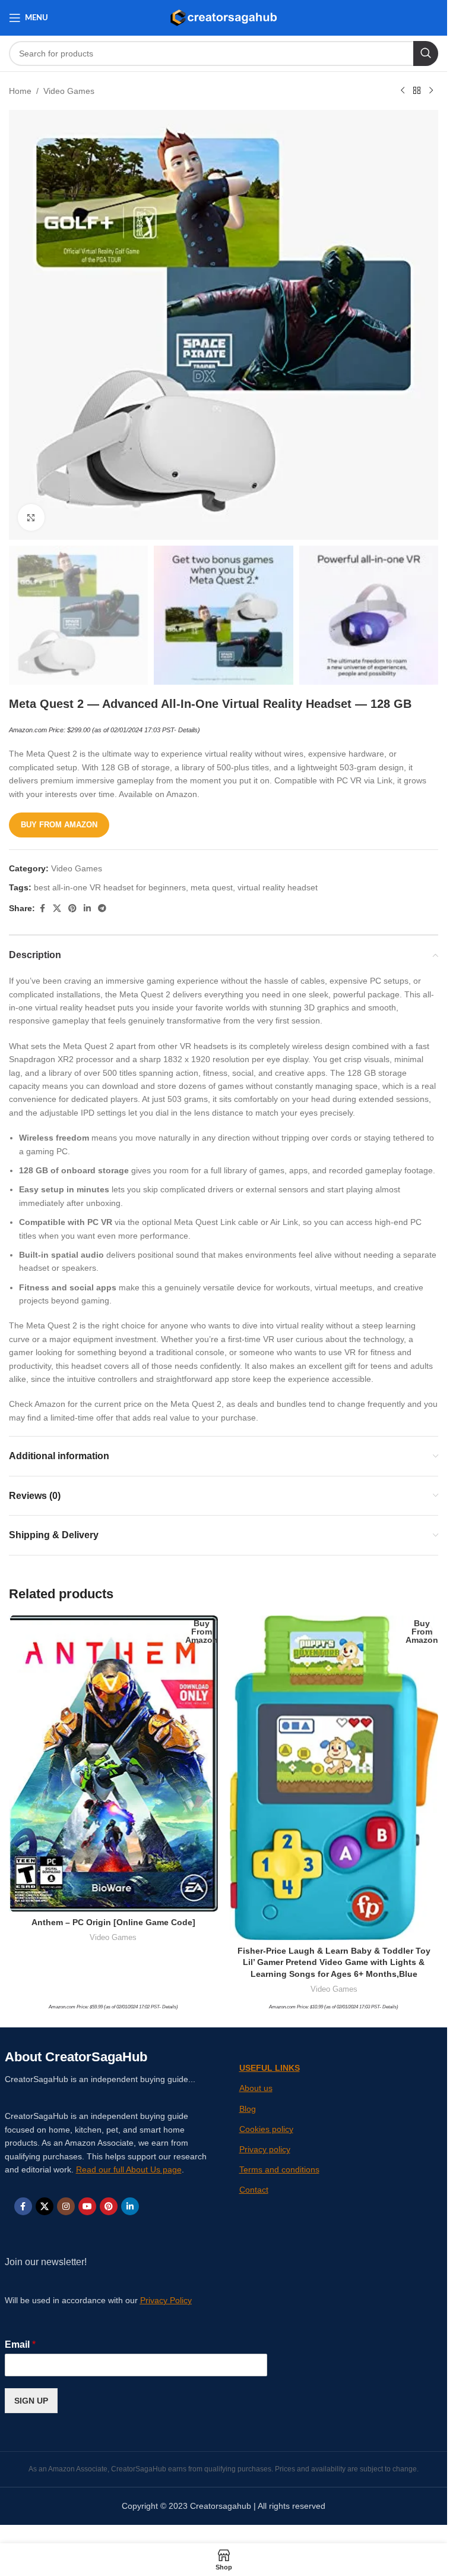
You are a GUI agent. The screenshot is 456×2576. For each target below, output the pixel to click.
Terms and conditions (279, 2169)
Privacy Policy (166, 2300)
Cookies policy (266, 2129)
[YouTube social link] (87, 2206)
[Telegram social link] (102, 908)
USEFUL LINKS (270, 2068)
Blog (248, 2109)
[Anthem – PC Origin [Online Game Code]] (113, 1763)
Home (20, 91)
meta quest (212, 887)
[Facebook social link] (42, 908)
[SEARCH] (426, 53)
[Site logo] (224, 17)
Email (20, 2344)
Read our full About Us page (129, 2169)
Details (188, 730)
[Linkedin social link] (87, 908)
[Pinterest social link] (72, 908)
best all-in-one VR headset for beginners (110, 887)
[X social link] (57, 908)
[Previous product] (403, 91)
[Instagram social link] (66, 2206)
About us (256, 2088)
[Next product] (431, 91)
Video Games (69, 91)
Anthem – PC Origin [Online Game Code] (113, 1922)
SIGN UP (31, 2401)
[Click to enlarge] (31, 517)
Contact (254, 2190)
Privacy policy (265, 2149)
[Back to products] (417, 91)
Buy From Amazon (59, 825)
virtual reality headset (278, 887)
